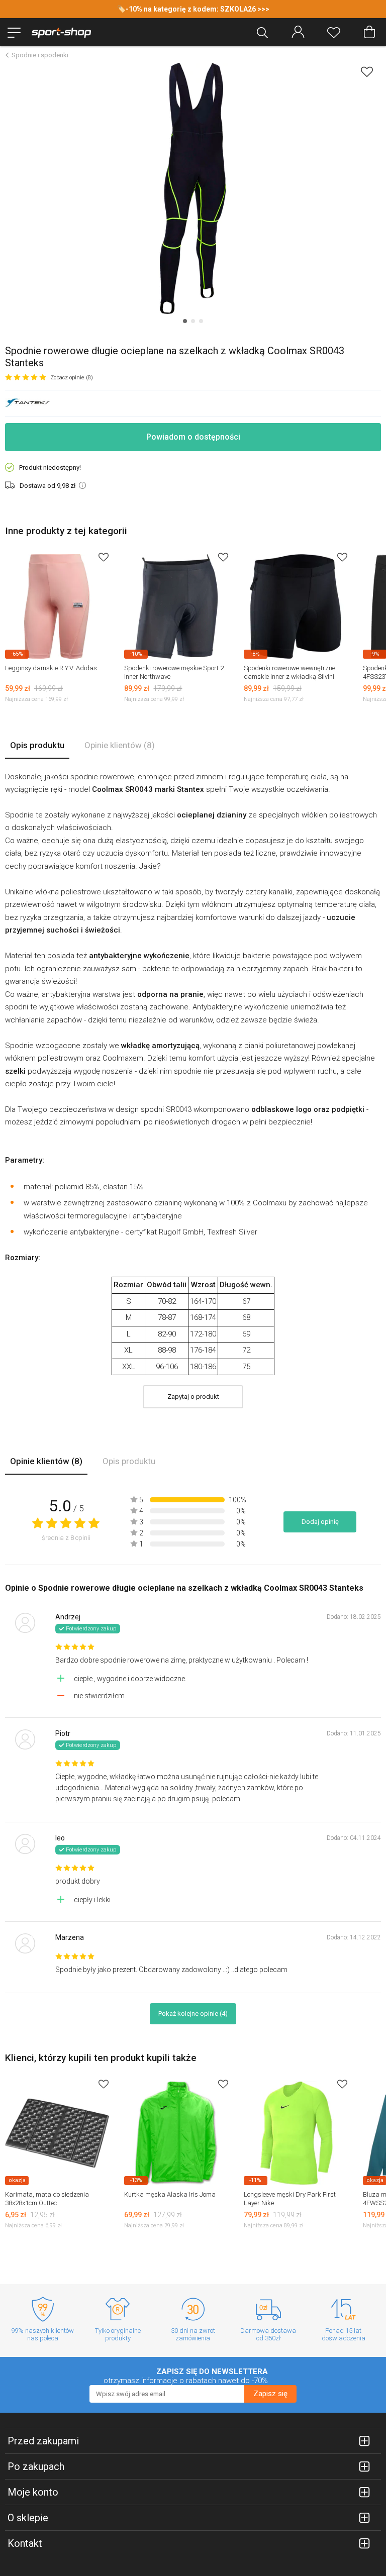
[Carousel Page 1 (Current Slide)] (185, 321)
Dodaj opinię (320, 1522)
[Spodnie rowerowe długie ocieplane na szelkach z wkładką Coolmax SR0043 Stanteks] (193, 188)
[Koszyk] (369, 32)
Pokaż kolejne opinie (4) (193, 2014)
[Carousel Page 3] (201, 321)
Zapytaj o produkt (193, 1397)
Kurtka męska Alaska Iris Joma (170, 2194)
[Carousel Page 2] (193, 321)
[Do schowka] (104, 557)
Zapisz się (270, 2394)
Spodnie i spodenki (40, 55)
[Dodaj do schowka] (367, 72)
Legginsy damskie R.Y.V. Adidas (51, 668)
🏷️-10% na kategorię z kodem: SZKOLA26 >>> (193, 9)
